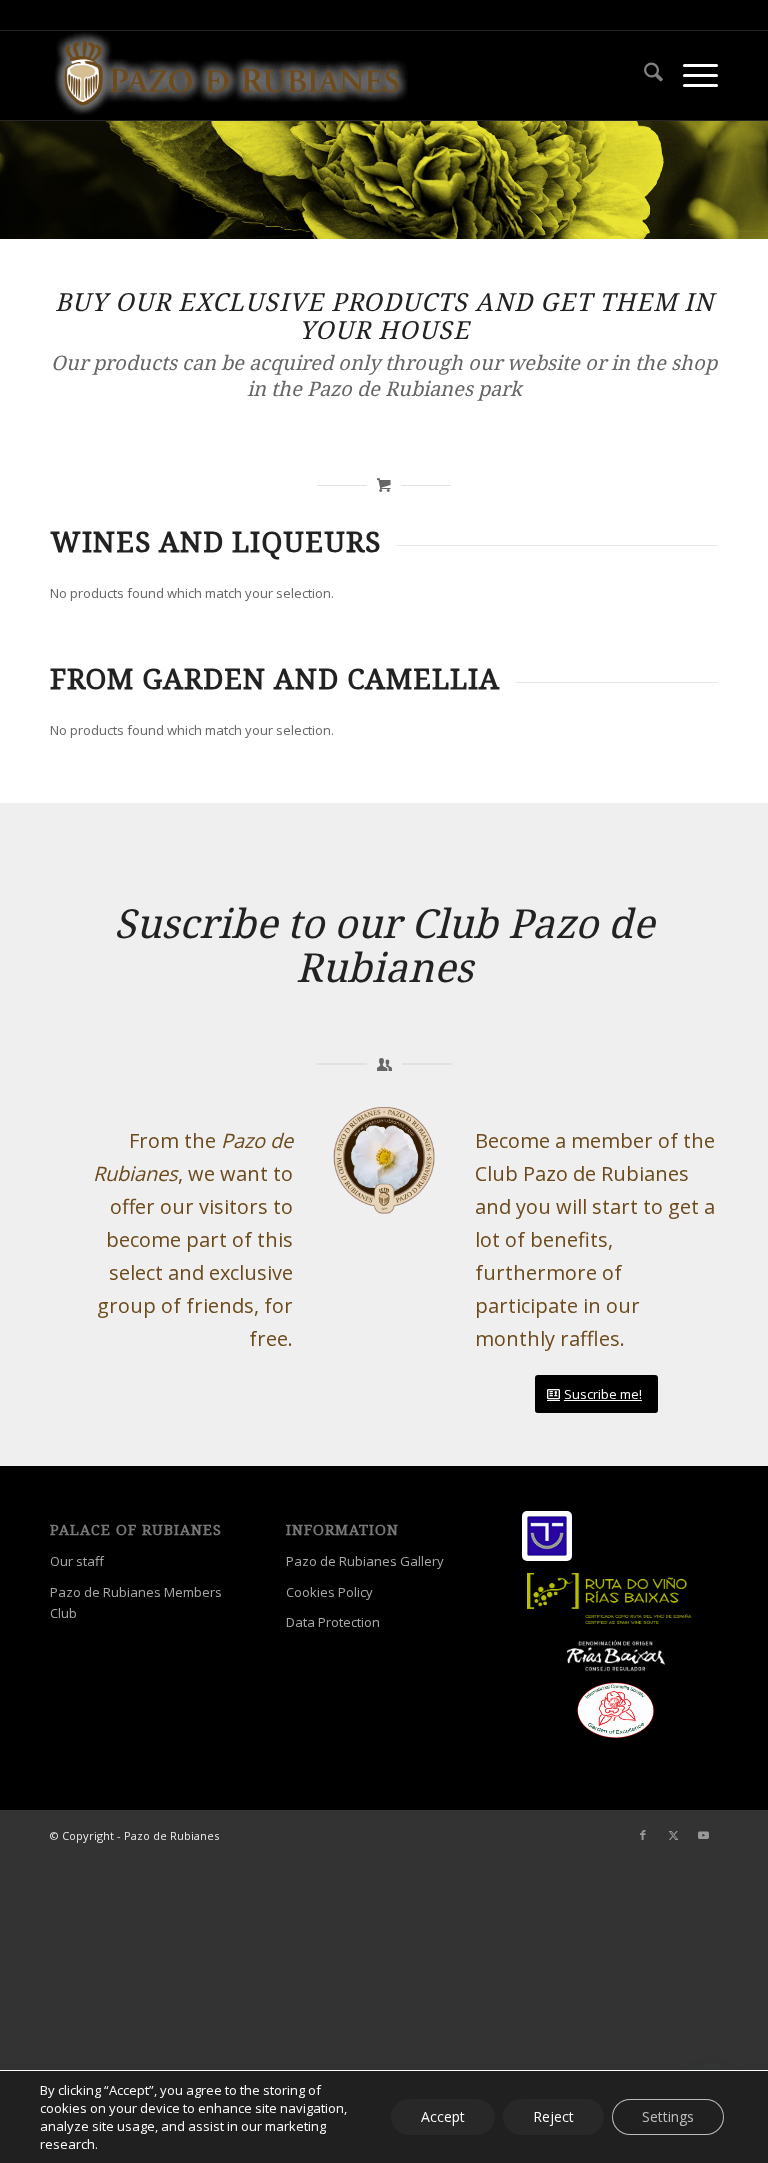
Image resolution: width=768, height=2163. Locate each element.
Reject (553, 2116)
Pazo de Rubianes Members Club (136, 1602)
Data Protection (333, 1622)
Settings (668, 2116)
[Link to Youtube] (703, 1835)
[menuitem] (643, 75)
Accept (443, 2116)
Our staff (77, 1561)
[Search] (643, 75)
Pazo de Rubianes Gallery (365, 1561)
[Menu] (690, 75)
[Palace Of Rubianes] (231, 75)
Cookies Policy (329, 1592)
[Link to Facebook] (643, 1835)
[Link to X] (673, 1835)
